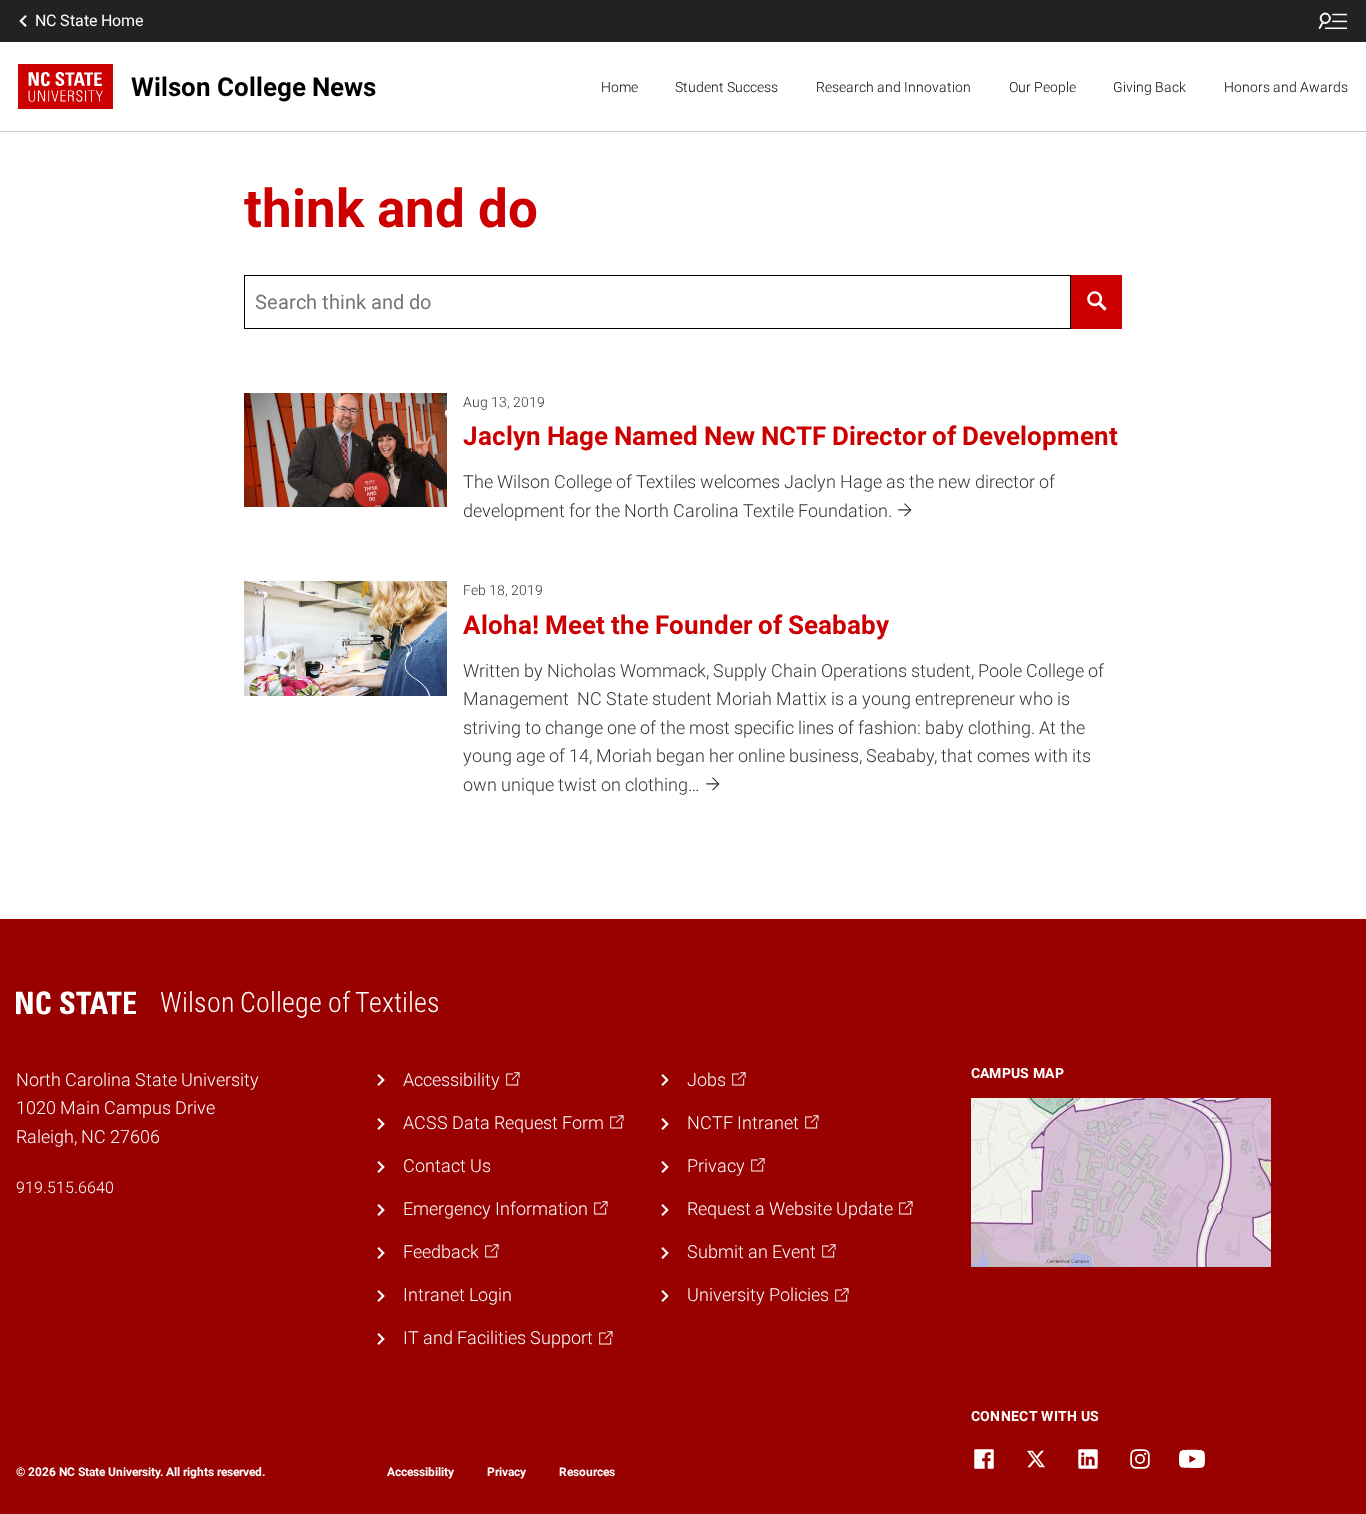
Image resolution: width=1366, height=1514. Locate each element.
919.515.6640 (65, 1187)
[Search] (1096, 302)
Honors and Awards (1286, 87)
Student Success (726, 87)
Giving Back (1149, 87)
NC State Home (89, 20)
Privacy (506, 1472)
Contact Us (447, 1166)
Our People (1042, 87)
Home (619, 87)
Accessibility (420, 1472)
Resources (587, 1472)
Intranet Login (457, 1295)
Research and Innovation (893, 87)
